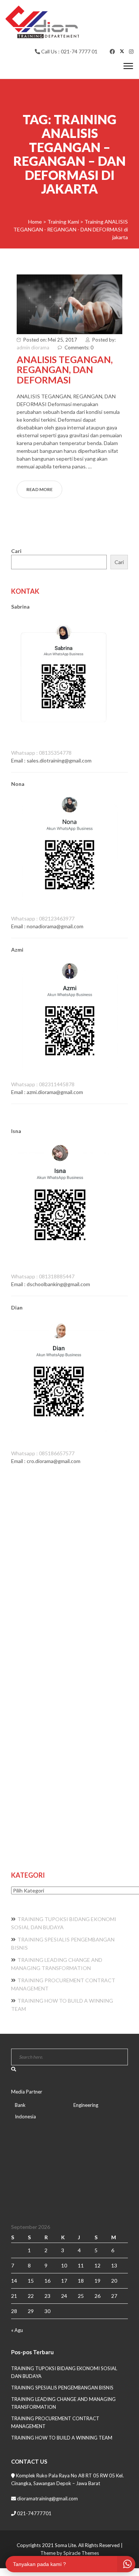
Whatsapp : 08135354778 (41, 753)
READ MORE (39, 489)
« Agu (17, 2330)
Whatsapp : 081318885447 (43, 1276)
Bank (20, 2105)
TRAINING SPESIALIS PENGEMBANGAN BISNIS (62, 2388)
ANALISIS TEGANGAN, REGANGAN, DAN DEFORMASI (65, 370)
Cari (16, 551)
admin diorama (33, 347)
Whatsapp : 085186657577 (43, 1453)
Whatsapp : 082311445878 (43, 1084)
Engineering (86, 2105)
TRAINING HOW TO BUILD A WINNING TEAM (62, 2438)
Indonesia (25, 2117)
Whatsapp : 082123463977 (43, 918)
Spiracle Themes (81, 2553)
